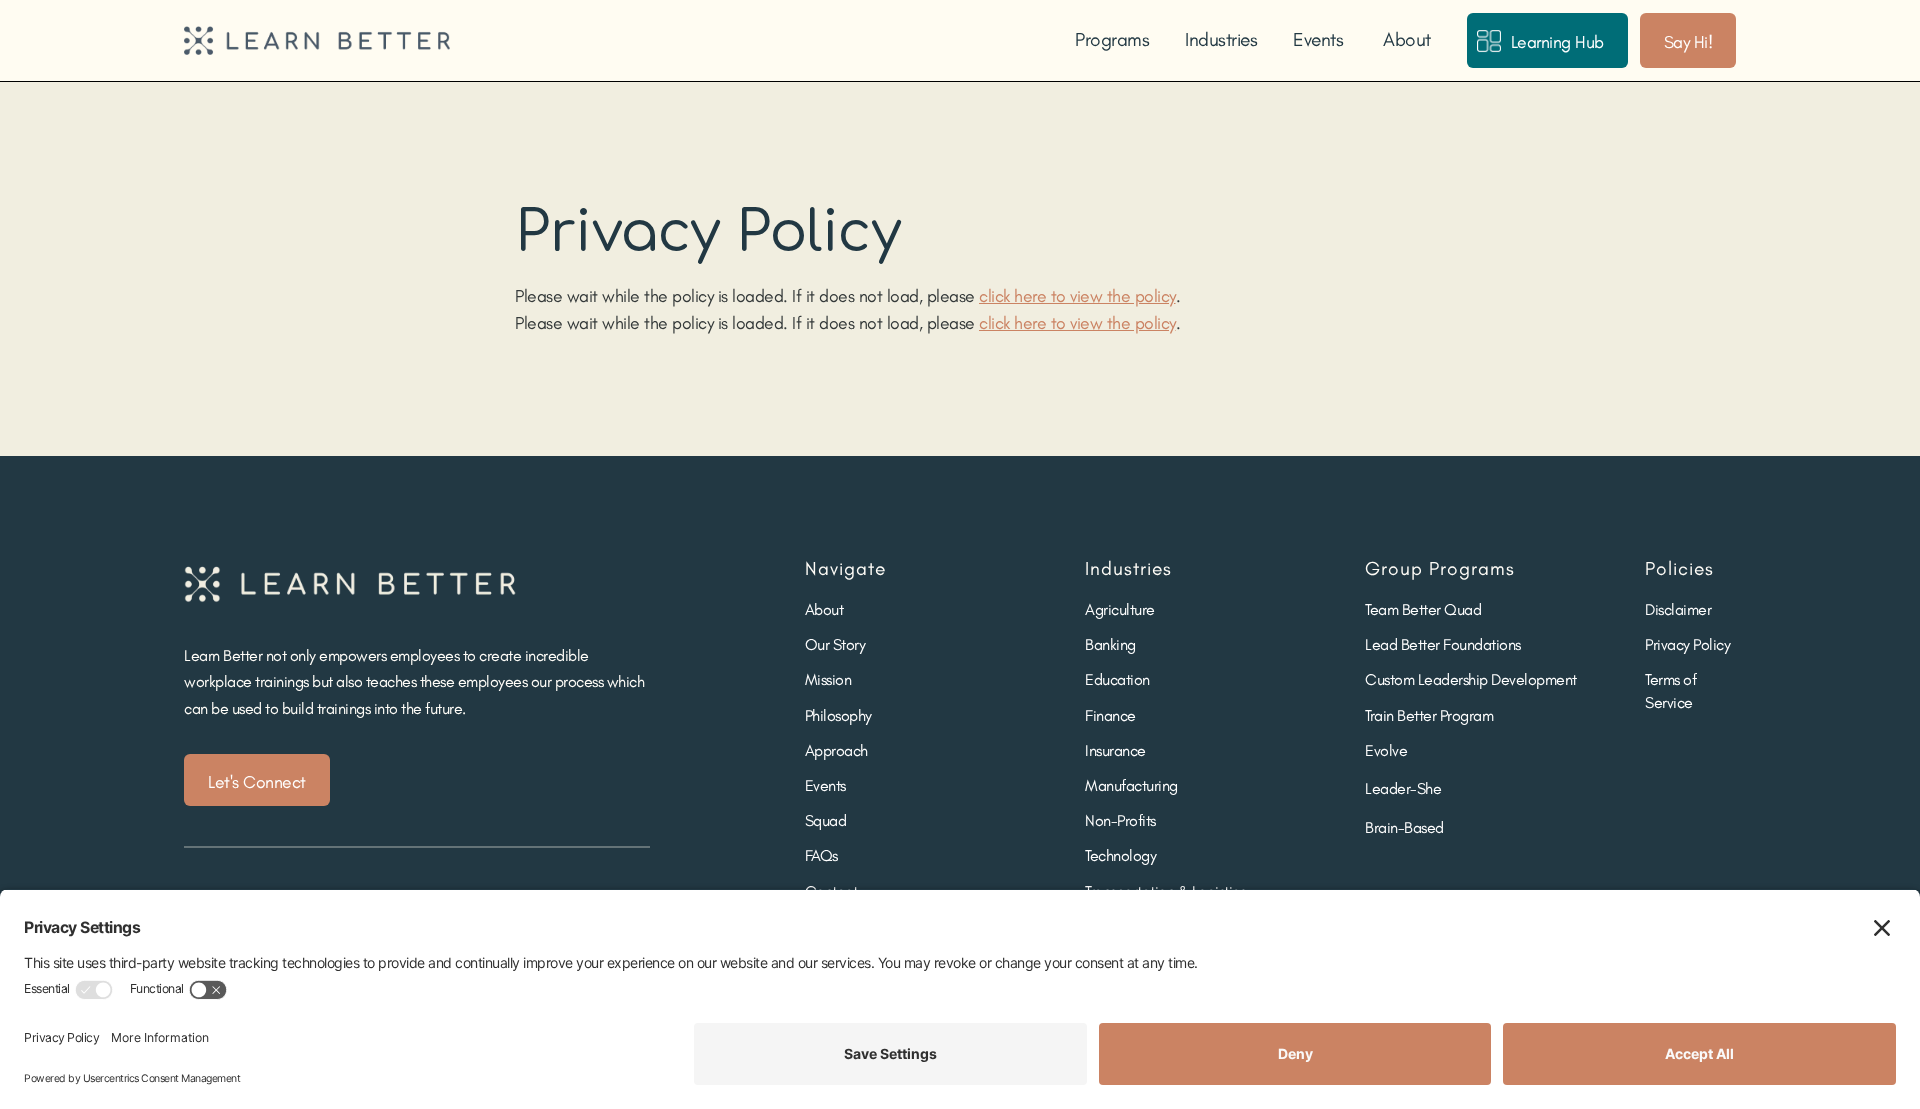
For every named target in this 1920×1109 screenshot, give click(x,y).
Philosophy (838, 715)
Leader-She (1403, 788)
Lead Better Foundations (1443, 644)
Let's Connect (257, 781)
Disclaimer (1678, 609)
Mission (828, 679)
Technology (1120, 855)
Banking (1110, 644)
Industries (1221, 39)
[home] (317, 41)
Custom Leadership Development (1471, 679)
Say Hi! (1688, 41)
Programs (1112, 39)
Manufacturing (1131, 785)
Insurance (1115, 750)
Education (1117, 679)
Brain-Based (1404, 827)
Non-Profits (1120, 820)
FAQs (821, 855)
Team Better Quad (1423, 609)
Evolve (1386, 750)
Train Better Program (1429, 715)
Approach (836, 750)
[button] (1110, 40)
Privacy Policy (1687, 644)
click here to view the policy (1077, 295)
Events (1318, 39)
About (1407, 39)
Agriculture (1120, 609)
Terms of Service (1670, 690)
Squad (826, 820)
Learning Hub (1557, 41)
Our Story (835, 644)
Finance (1110, 715)
